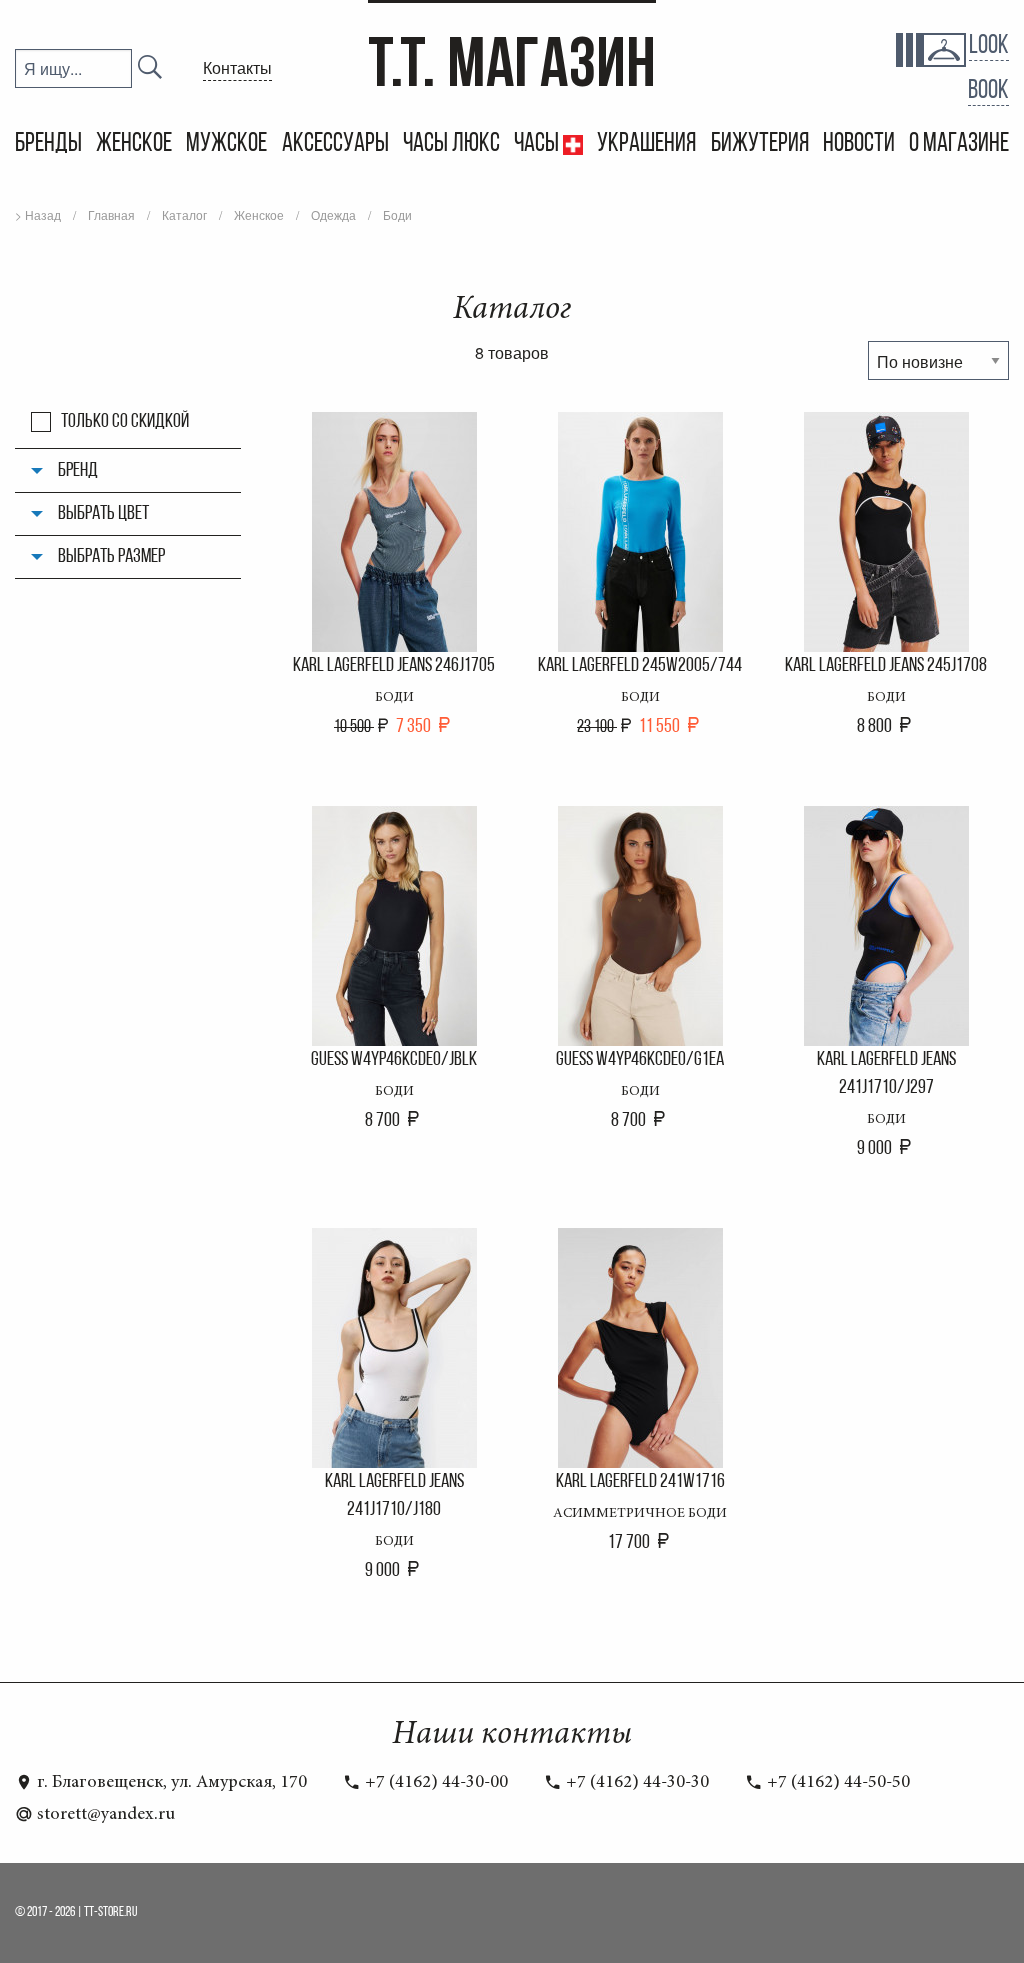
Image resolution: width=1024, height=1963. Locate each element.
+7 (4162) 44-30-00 (434, 1783)
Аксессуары (335, 144)
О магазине (959, 144)
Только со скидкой (125, 422)
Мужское (226, 144)
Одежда (333, 214)
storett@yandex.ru (104, 1815)
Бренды (48, 144)
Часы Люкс (451, 144)
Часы (538, 144)
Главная (111, 214)
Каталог (184, 214)
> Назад (38, 214)
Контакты (237, 67)
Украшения (646, 144)
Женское (134, 144)
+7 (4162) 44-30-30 (635, 1783)
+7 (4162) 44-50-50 (836, 1783)
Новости (859, 144)
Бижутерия (760, 144)
